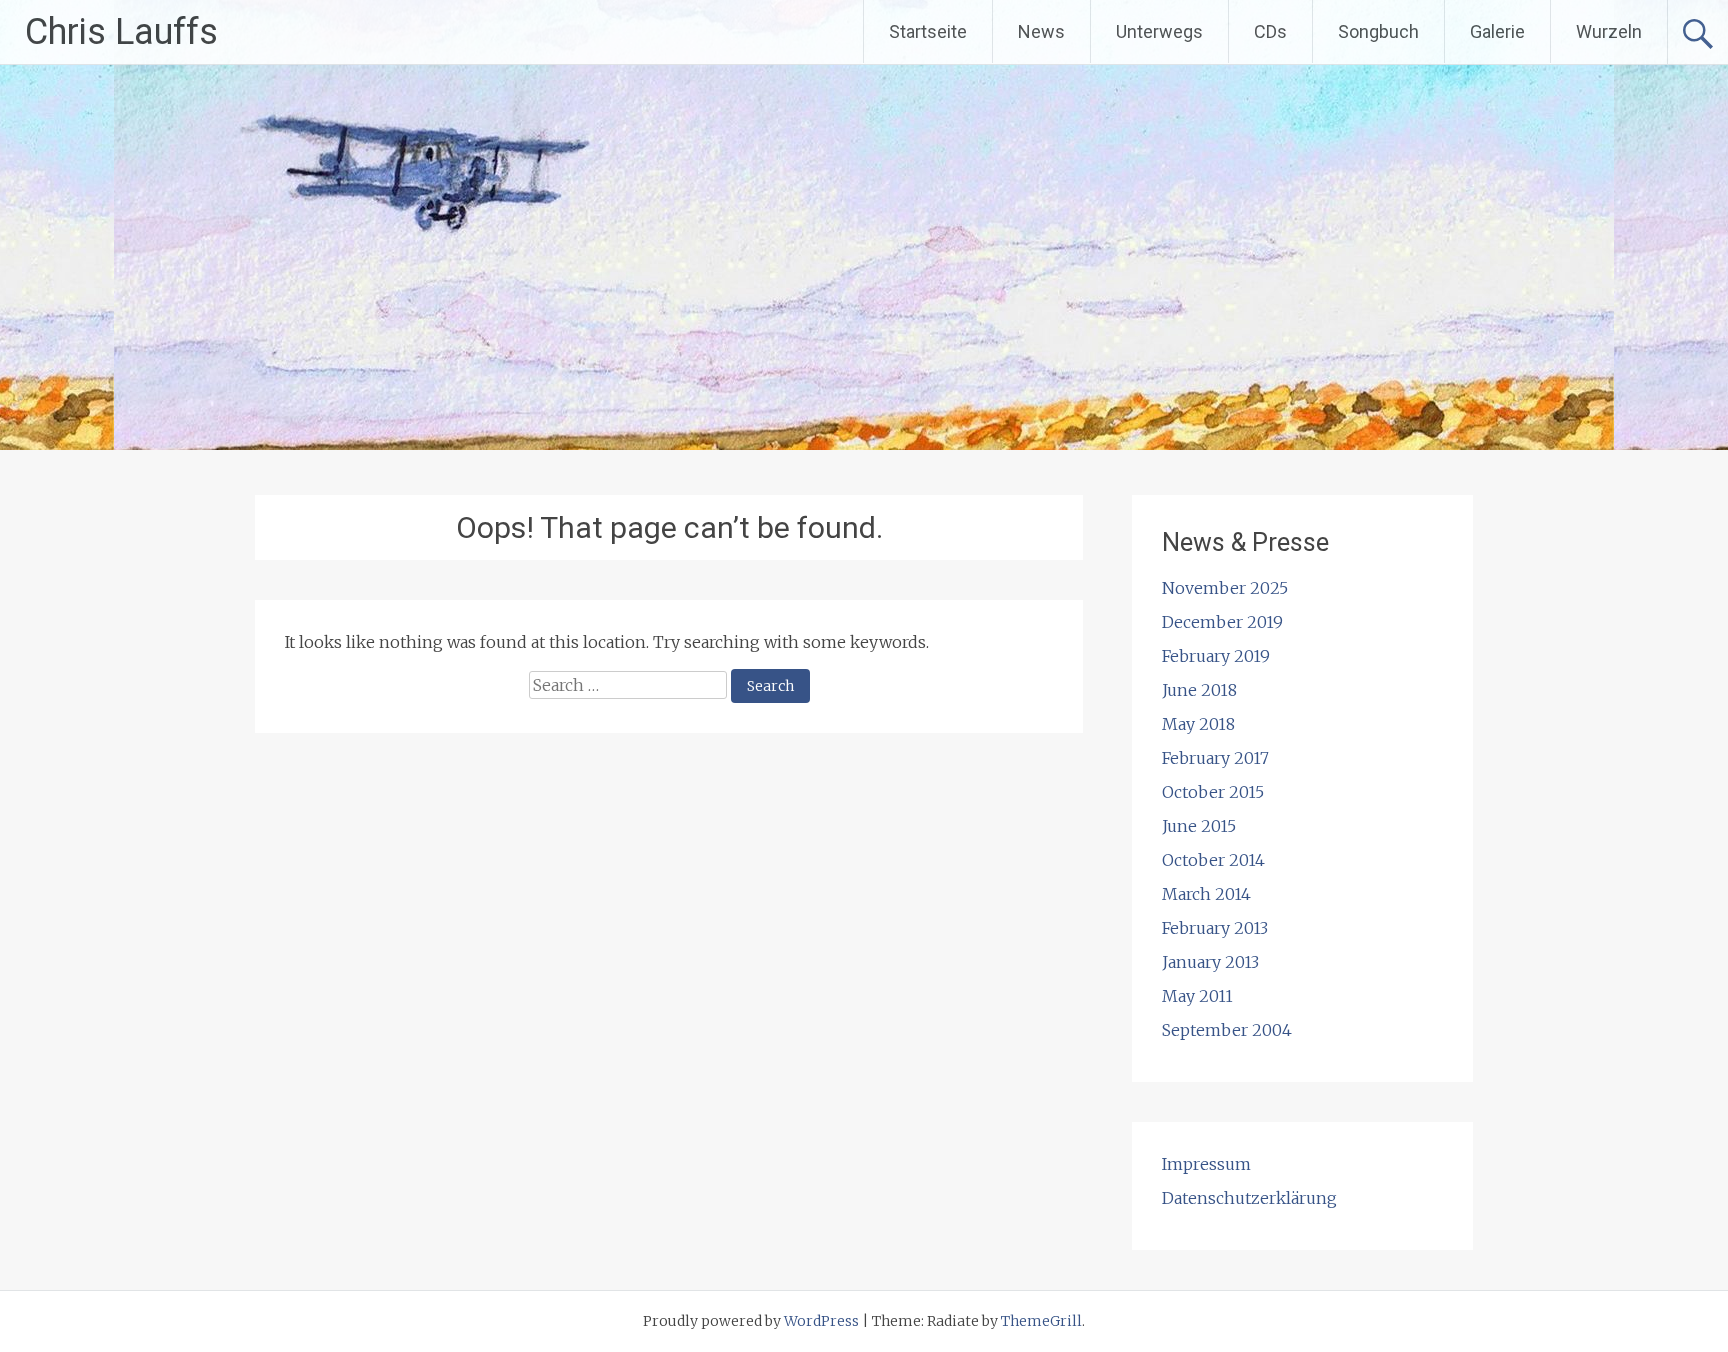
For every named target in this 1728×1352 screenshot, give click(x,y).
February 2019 (1216, 656)
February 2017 (1215, 758)
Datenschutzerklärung (1249, 1198)
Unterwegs (1159, 31)
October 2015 (1213, 792)
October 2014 (1213, 860)
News (1041, 31)
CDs (1270, 31)
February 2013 (1215, 928)
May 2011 (1197, 996)
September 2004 (1227, 1030)
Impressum (1206, 1164)
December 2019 (1222, 622)
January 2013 (1210, 962)
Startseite (928, 31)
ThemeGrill (1041, 1321)
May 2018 (1198, 724)
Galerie (1497, 31)
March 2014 (1206, 894)
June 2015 (1199, 826)
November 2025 (1225, 588)
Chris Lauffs (121, 32)
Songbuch (1378, 31)
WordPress (821, 1321)
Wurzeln (1609, 31)
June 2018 (1199, 690)
